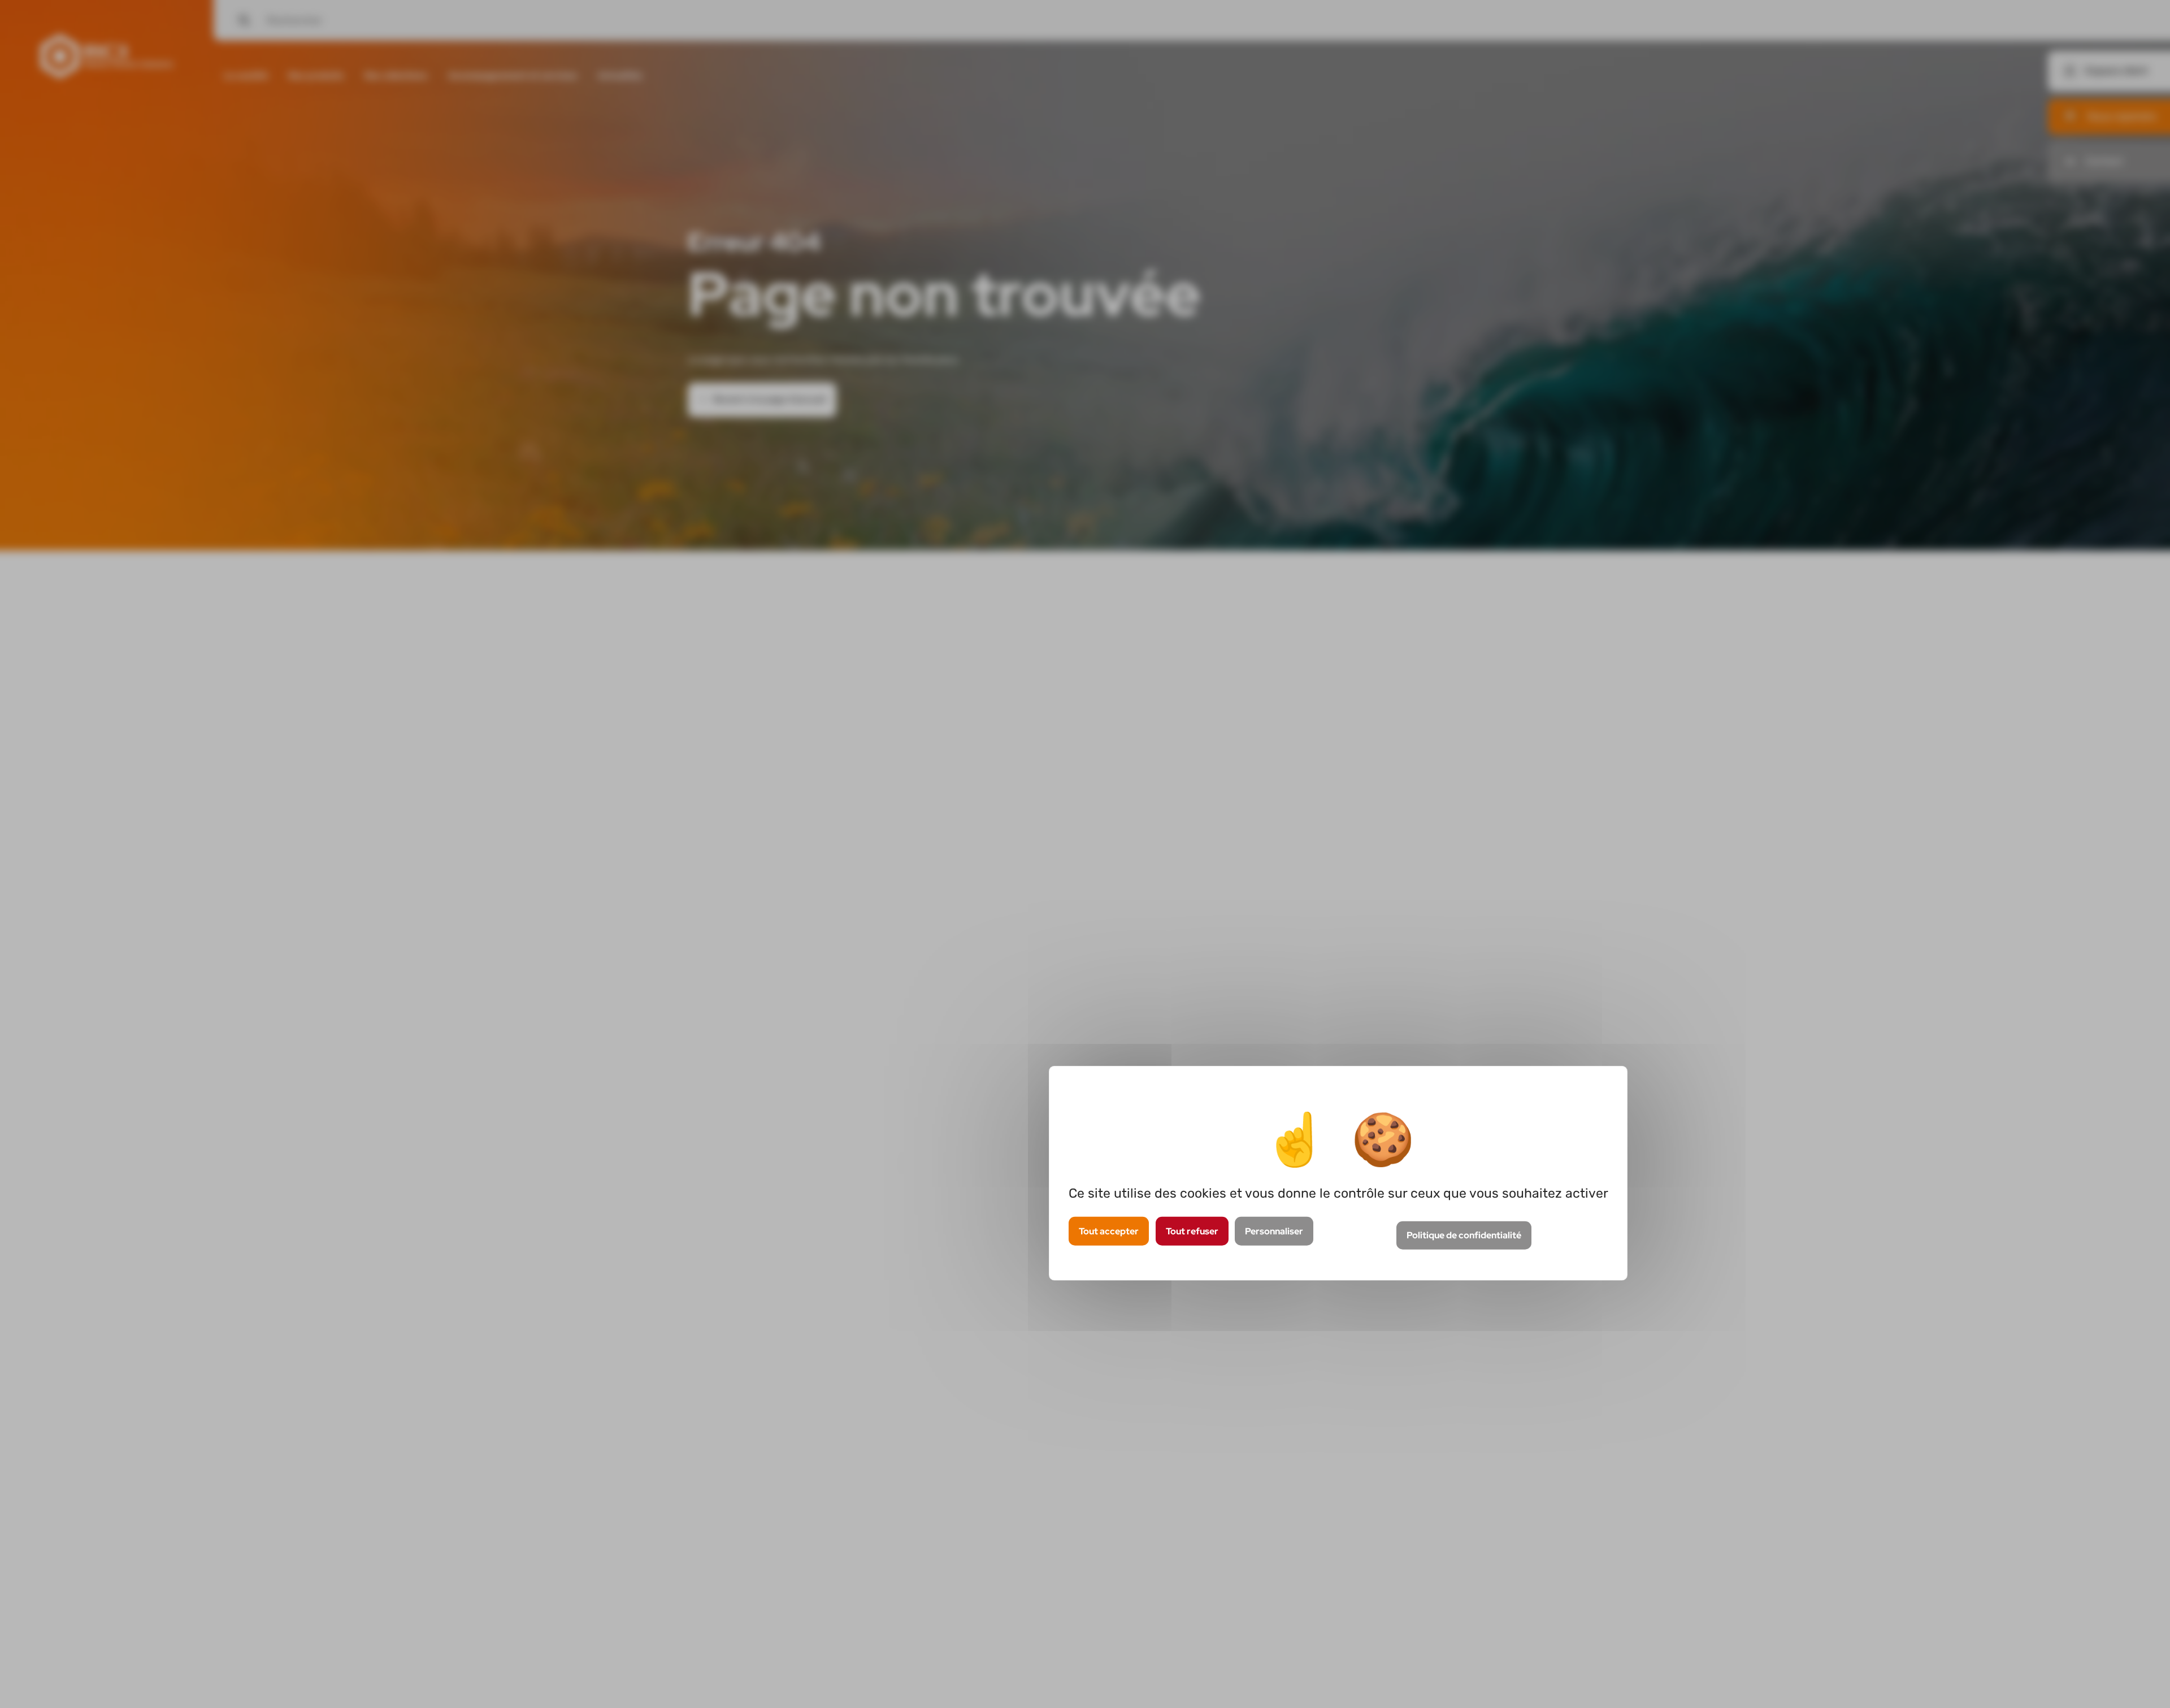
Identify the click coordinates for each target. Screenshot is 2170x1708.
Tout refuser (1192, 1231)
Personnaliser (1274, 1231)
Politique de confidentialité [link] (1464, 1236)
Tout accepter (1109, 1231)
